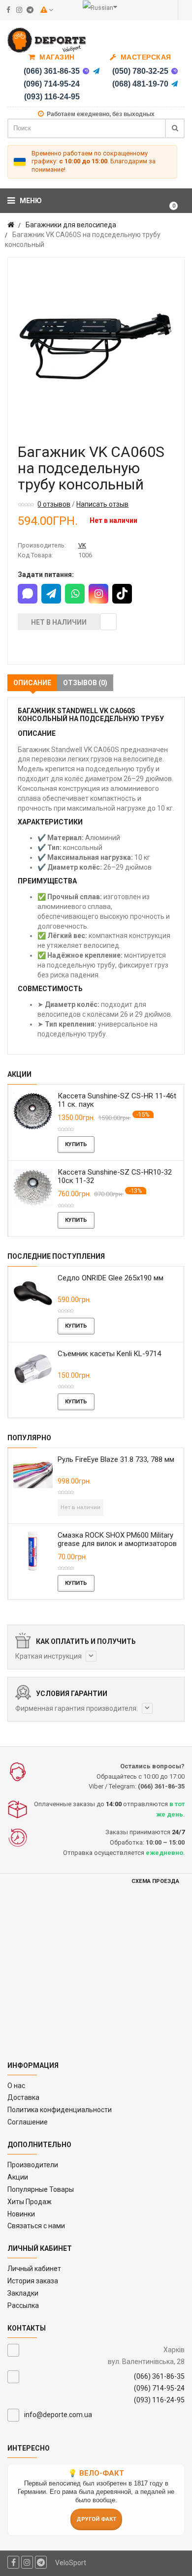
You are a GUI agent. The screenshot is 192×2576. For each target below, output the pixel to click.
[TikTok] (122, 594)
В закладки (108, 622)
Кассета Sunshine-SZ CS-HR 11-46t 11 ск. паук (117, 1100)
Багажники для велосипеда (71, 225)
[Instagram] (98, 594)
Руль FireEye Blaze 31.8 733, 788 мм (116, 1459)
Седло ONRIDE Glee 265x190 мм (111, 1278)
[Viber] (86, 71)
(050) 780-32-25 (140, 71)
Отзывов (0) (85, 683)
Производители (33, 2165)
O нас (16, 2086)
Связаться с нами (36, 2226)
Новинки (21, 2214)
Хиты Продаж (30, 2202)
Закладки (23, 2293)
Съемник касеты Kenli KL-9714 (109, 1354)
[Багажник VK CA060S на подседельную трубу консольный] (96, 346)
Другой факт (96, 2519)
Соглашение (28, 2122)
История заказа (33, 2281)
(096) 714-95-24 (52, 84)
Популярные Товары (41, 2189)
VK (82, 545)
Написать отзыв (102, 504)
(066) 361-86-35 (52, 71)
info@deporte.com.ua (58, 2415)
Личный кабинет (34, 2269)
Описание (32, 683)
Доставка (23, 2097)
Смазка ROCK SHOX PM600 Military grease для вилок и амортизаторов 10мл (117, 1544)
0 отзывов (54, 504)
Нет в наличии (59, 622)
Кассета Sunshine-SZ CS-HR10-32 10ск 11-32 (115, 1176)
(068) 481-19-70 (140, 84)
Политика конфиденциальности (60, 2110)
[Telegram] (96, 71)
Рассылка (23, 2305)
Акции (18, 2177)
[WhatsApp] (75, 594)
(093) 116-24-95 (52, 97)
